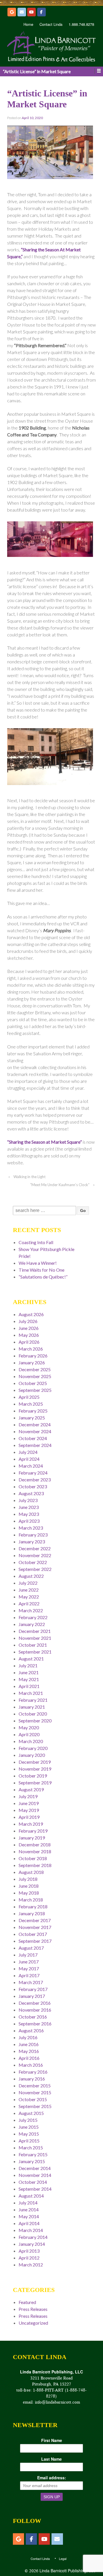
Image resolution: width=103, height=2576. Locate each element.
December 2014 (35, 2168)
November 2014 (35, 2175)
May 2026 (29, 1335)
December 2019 (35, 1762)
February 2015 (33, 2154)
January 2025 (32, 1418)
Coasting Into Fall (36, 1242)
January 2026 (32, 1362)
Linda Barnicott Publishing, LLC (67, 2571)
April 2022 (29, 1603)
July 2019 (28, 1796)
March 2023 (31, 1528)
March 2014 (31, 2230)
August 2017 (31, 1948)
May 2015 (29, 2134)
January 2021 (32, 1707)
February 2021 (33, 1700)
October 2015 (33, 2099)
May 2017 (29, 1968)
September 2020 (35, 1721)
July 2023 (28, 1500)
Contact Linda (51, 24)
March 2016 (31, 2065)
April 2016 (29, 2058)
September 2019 (35, 1783)
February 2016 (33, 2072)
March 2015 (31, 2147)
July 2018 (28, 1879)
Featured (27, 2302)
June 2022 (29, 1590)
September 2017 (35, 1941)
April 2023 (29, 1521)
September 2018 (35, 1865)
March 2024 (31, 1466)
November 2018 (35, 1851)
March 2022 (31, 1610)
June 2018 (29, 1886)
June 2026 (29, 1328)
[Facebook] (41, 12)
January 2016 (32, 2079)
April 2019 (29, 1817)
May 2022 (29, 1597)
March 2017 (31, 1982)
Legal (63, 2558)
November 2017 (35, 1927)
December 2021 (35, 1631)
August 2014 (31, 2196)
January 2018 (32, 1913)
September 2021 (35, 1652)
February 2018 (33, 1906)
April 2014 (29, 2223)
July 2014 (28, 2203)
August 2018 (31, 1872)
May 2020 (29, 1727)
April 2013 (29, 2251)
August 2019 (31, 1789)
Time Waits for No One (41, 1270)
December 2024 (35, 1424)
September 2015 (35, 2106)
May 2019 (29, 1810)
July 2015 (28, 2120)
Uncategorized (33, 2323)
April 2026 (29, 1342)
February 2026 (33, 1356)
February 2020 (33, 1748)
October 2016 (33, 2017)
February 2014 (33, 2237)
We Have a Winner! (38, 1263)
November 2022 (35, 1555)
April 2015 (29, 2141)
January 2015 (32, 2161)
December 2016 (35, 2003)
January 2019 (32, 1838)
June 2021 (29, 1672)
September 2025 (35, 1390)
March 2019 (31, 1824)
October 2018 (33, 1858)
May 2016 (29, 2051)
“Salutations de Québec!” (43, 1277)
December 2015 (35, 2086)
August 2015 (31, 2113)
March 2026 (31, 1349)
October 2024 (33, 1438)
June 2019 (29, 1803)
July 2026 (28, 1321)
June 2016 (29, 2044)
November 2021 (35, 1638)
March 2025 (31, 1404)
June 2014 (29, 2209)
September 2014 (35, 2189)
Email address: (52, 2478)
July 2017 (28, 1955)
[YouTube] (31, 12)
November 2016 (35, 2010)
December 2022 (35, 1548)
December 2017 (35, 1920)
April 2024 (29, 1459)
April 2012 (29, 2258)
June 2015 (29, 2127)
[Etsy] (12, 12)
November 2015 (35, 2092)
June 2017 (29, 1962)
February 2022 (33, 1617)
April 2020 (29, 1734)
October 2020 (33, 1714)
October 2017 (33, 1934)
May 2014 (29, 2216)
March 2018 (31, 1900)
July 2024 (28, 1452)
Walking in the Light (29, 1177)
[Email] (22, 12)
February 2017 (33, 1989)
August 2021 (31, 1659)
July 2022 (28, 1583)
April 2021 (29, 1686)
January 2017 (32, 1996)
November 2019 (35, 1769)
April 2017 (29, 1975)
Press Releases (33, 2309)
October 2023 (33, 1486)
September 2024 (35, 1445)
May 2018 (29, 1893)
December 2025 (35, 1369)
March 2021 (31, 1693)
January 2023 (32, 1541)
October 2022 (33, 1562)
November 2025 (35, 1376)
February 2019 (33, 1831)
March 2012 (31, 2265)
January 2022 (32, 1624)
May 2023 (29, 1514)
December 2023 (35, 1480)
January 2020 (32, 1755)
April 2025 (29, 1397)
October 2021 (33, 1645)
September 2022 (35, 1569)
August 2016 (31, 2030)
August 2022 (31, 1576)
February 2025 (33, 1411)
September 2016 (35, 2024)
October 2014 (33, 2182)
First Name (52, 2440)
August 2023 (31, 1493)
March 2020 (31, 1741)
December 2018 (35, 1844)
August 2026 (31, 1314)
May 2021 (29, 1679)
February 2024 (33, 1473)
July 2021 (28, 1665)
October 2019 (33, 1776)
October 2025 (33, 1383)
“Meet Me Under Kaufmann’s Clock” (60, 1185)
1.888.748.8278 (81, 24)
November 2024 (35, 1431)
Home (28, 24)
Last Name (51, 2459)
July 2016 (28, 2037)
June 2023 (29, 1507)
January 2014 (32, 2244)
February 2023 (33, 1535)
